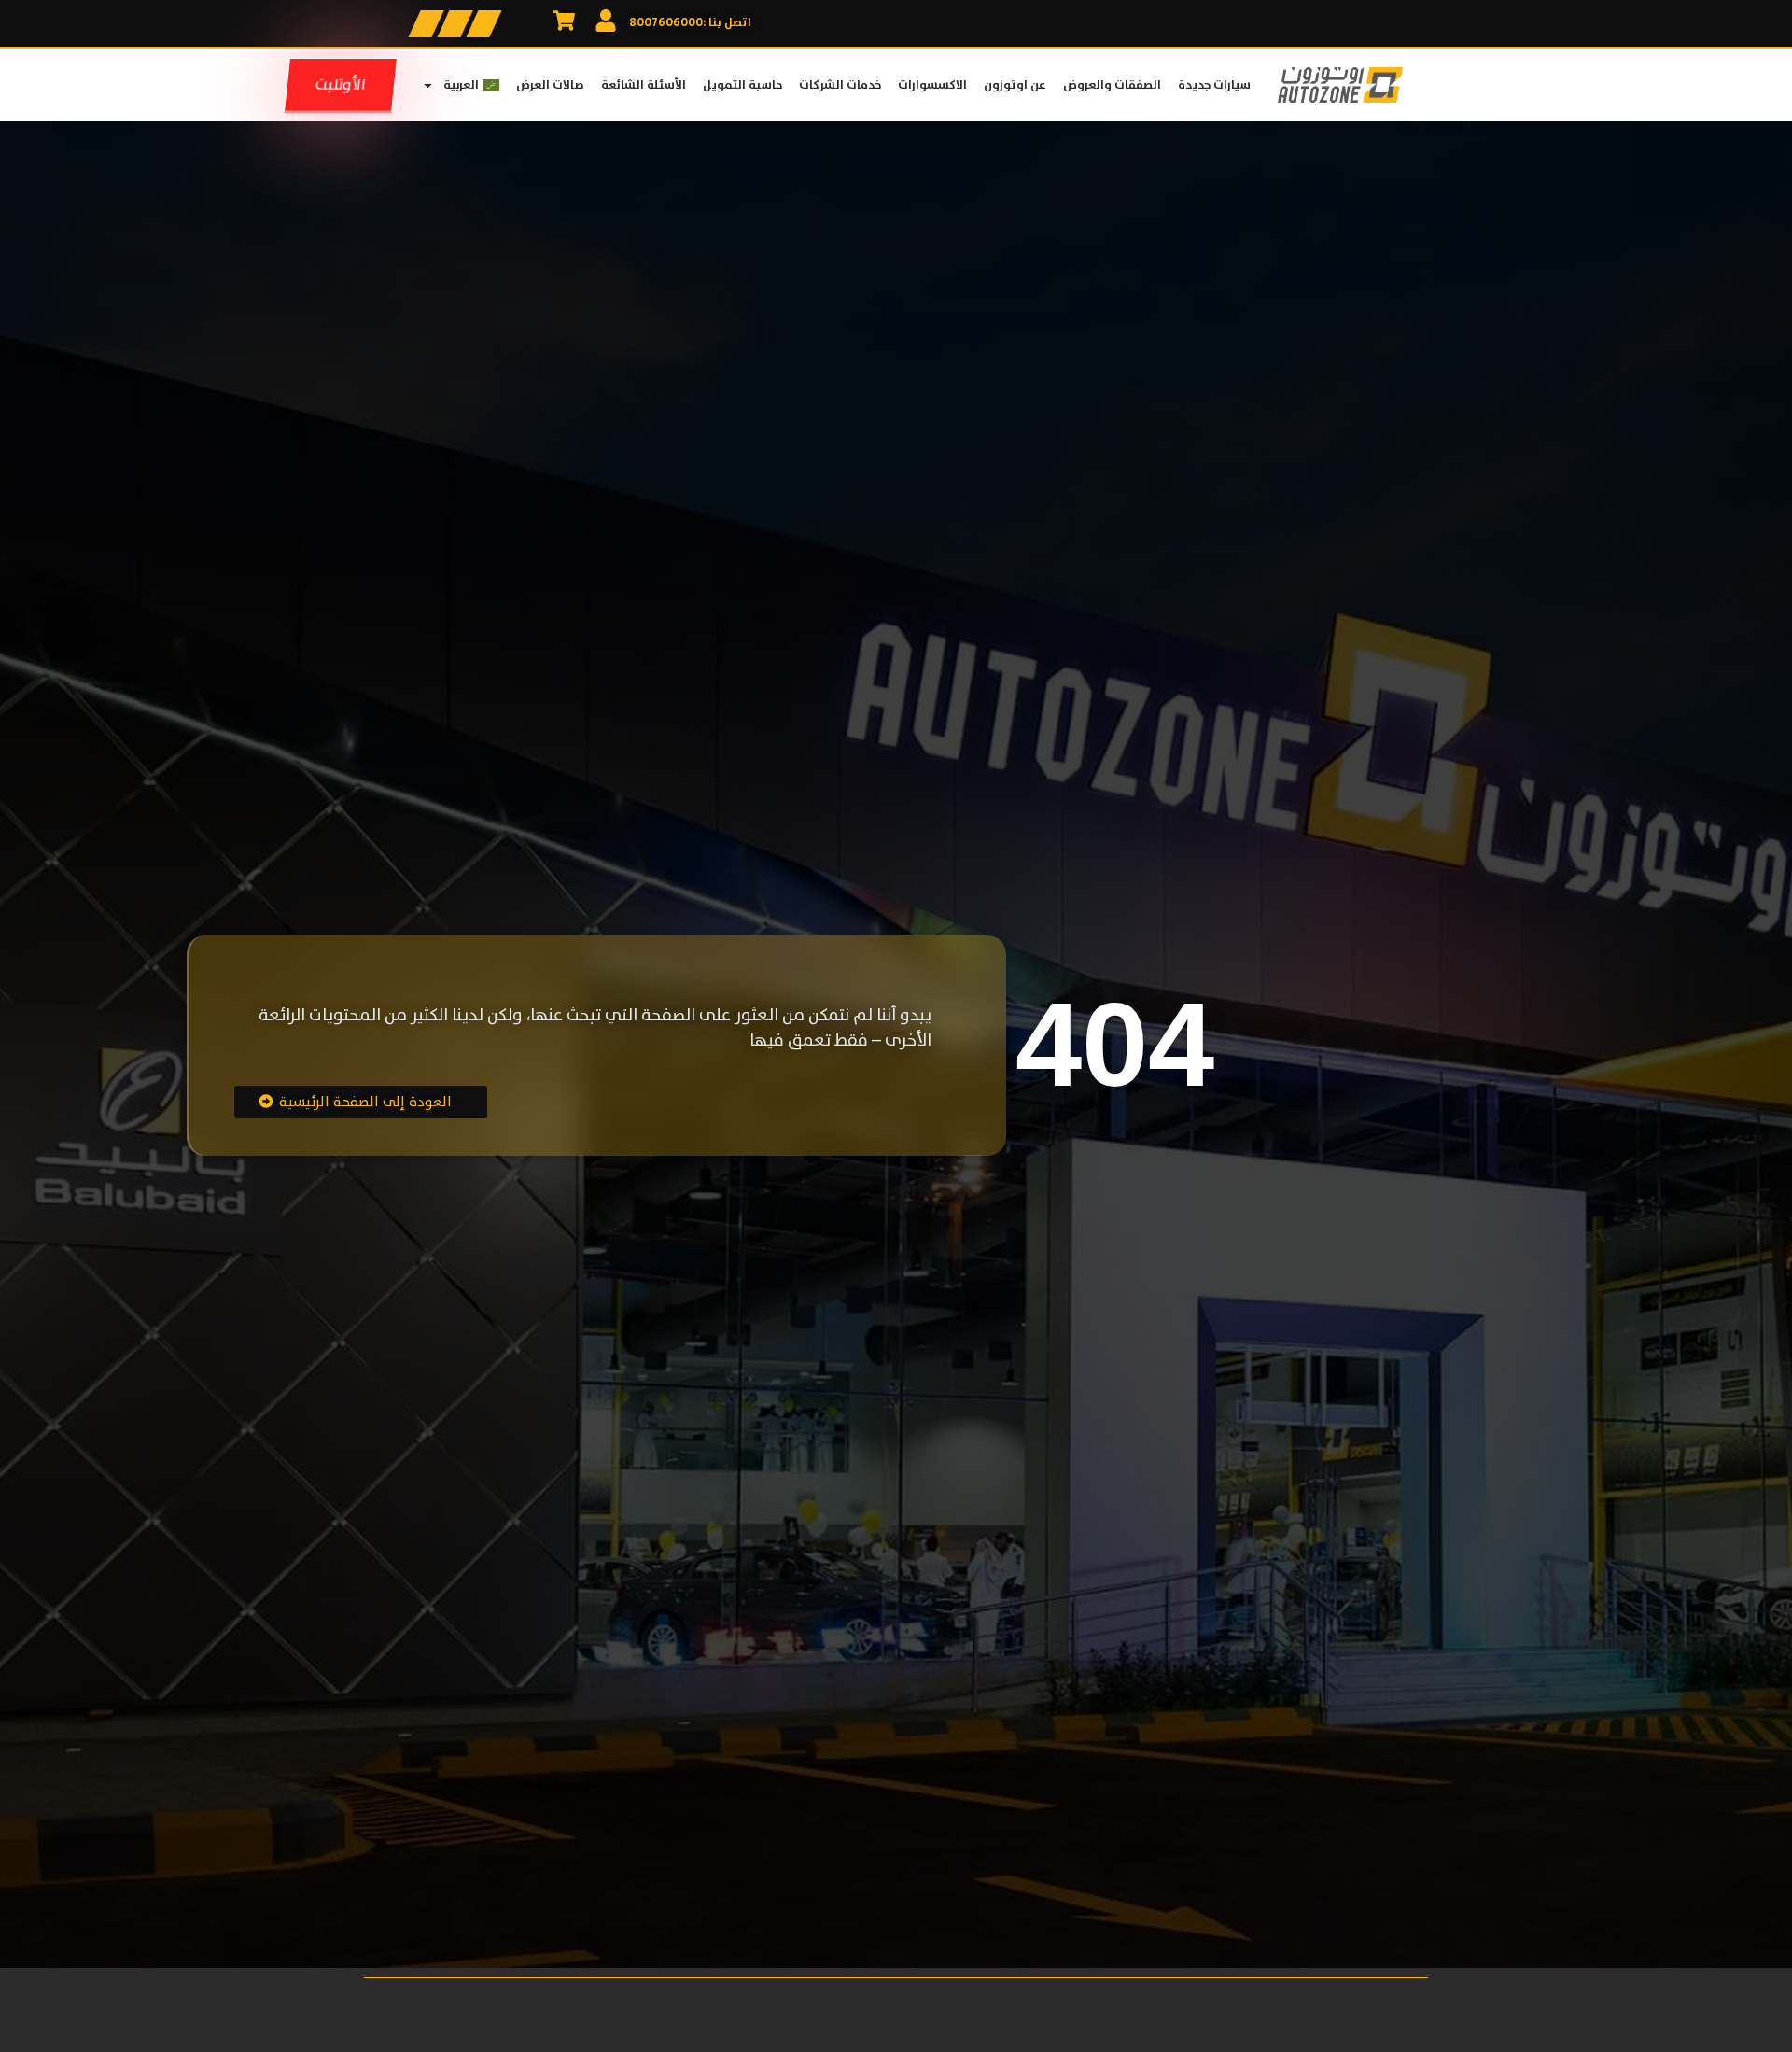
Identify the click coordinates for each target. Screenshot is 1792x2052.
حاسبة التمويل (742, 85)
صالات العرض (550, 85)
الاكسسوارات (932, 85)
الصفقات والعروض (1112, 85)
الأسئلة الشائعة (644, 85)
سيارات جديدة (1214, 85)
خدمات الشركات (840, 85)
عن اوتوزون (1015, 85)
